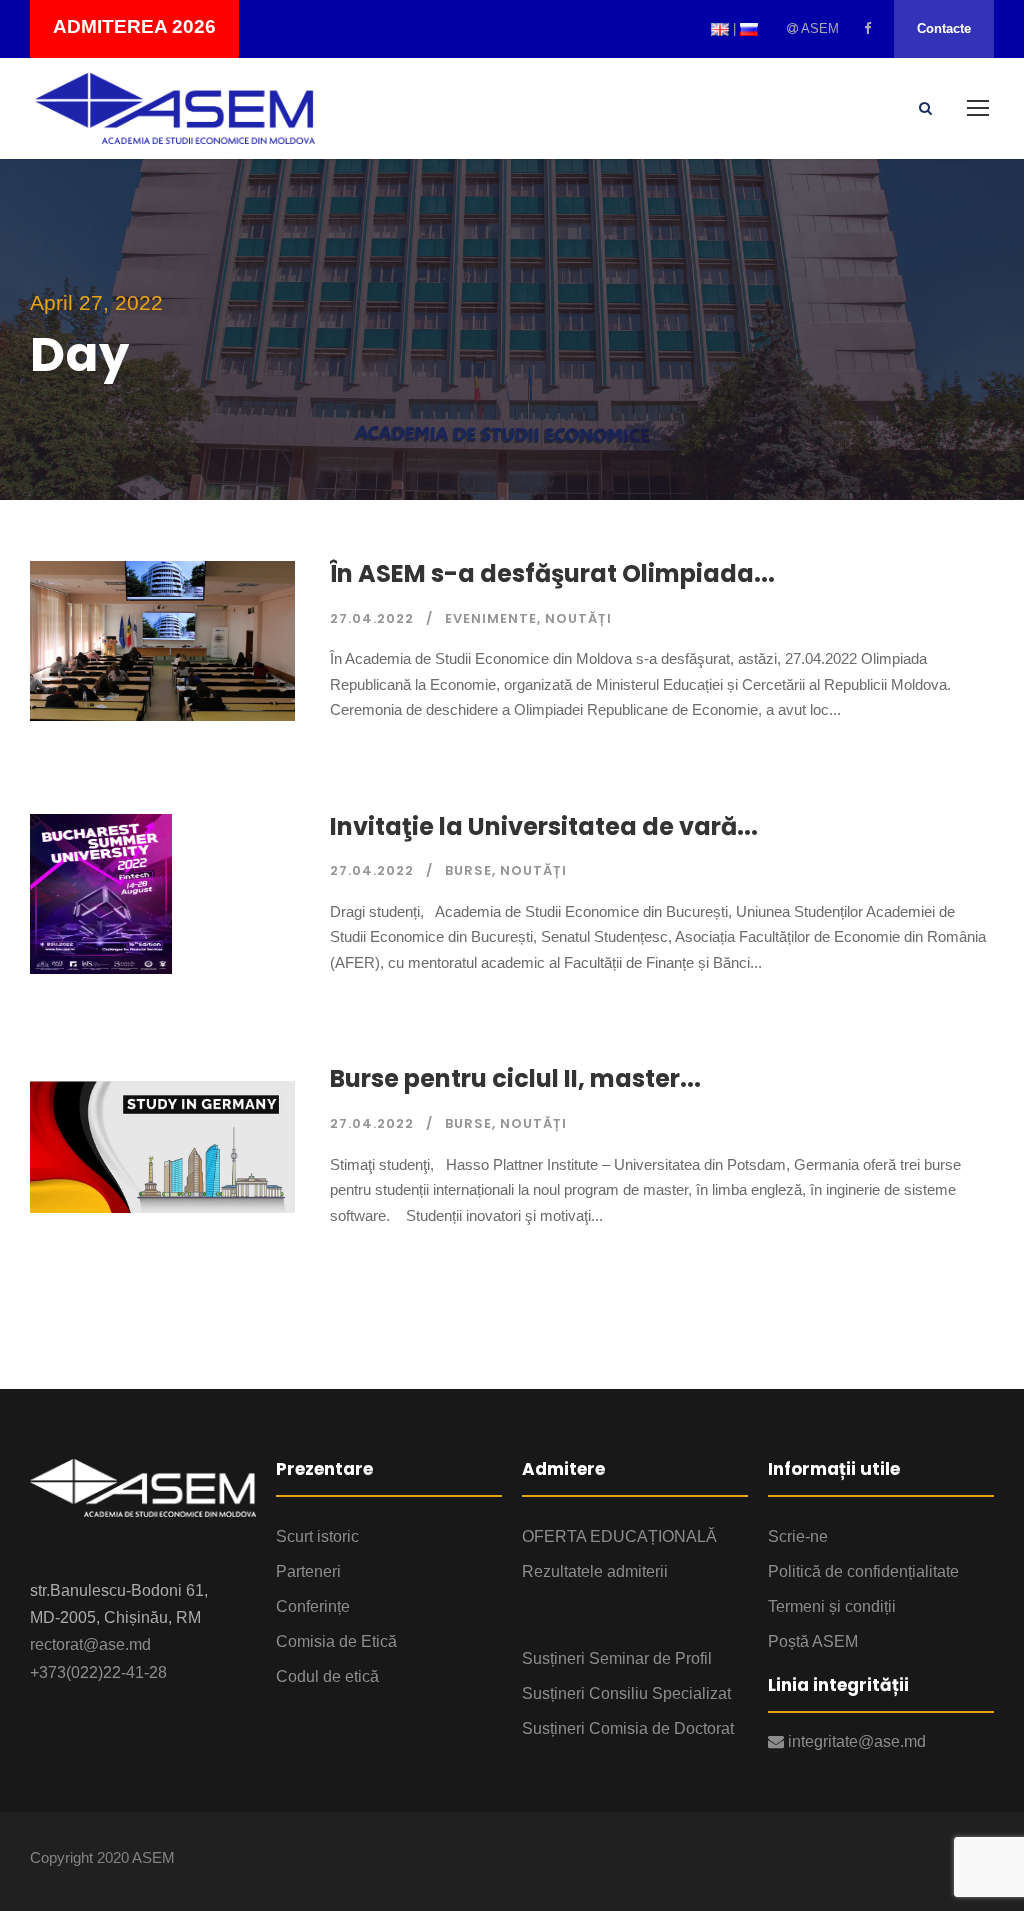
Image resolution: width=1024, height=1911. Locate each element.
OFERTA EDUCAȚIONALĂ (619, 1536)
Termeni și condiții (832, 1606)
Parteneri (308, 1571)
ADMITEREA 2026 (134, 26)
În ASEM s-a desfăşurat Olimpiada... (552, 573)
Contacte (944, 28)
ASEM (818, 28)
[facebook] (867, 28)
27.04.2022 (372, 618)
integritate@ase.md (855, 1741)
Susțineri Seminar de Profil (617, 1658)
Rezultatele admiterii (595, 1571)
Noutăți (578, 618)
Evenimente (491, 618)
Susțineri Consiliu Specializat (626, 1693)
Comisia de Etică (336, 1641)
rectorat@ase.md (90, 1644)
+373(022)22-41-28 (98, 1672)
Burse (468, 870)
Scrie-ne (798, 1536)
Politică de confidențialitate (863, 1571)
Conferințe (313, 1606)
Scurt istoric (317, 1536)
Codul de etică (327, 1676)
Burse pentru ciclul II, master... (515, 1078)
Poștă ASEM (813, 1641)
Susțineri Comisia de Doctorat (628, 1728)
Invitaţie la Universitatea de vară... (544, 826)
